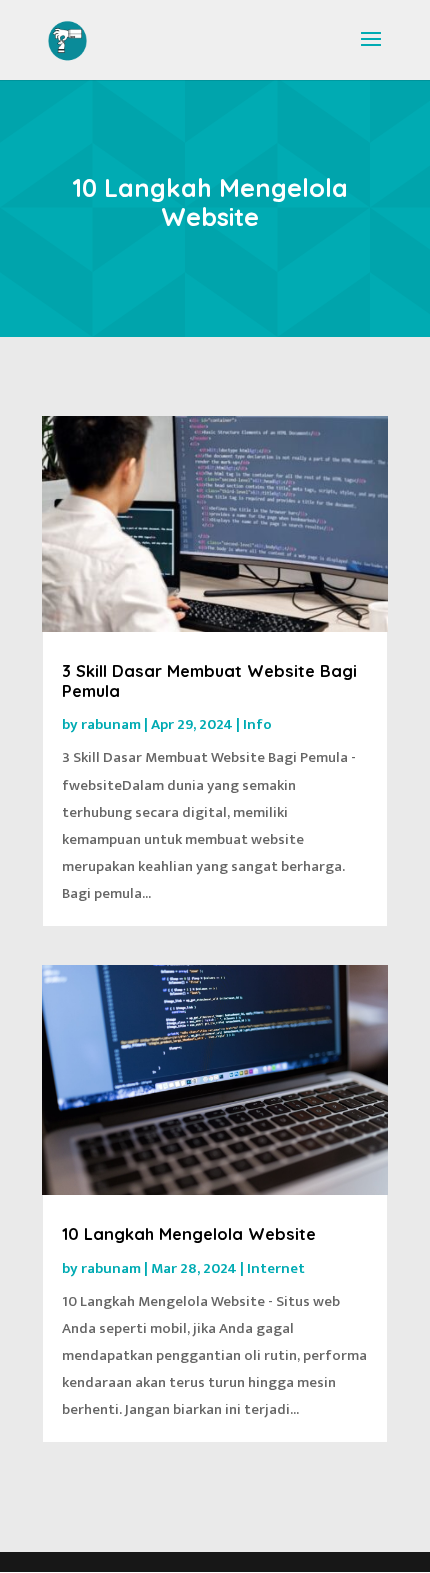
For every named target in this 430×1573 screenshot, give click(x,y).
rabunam (111, 724)
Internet (276, 1268)
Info (257, 724)
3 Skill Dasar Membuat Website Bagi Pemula (209, 681)
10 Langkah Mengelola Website (189, 1234)
